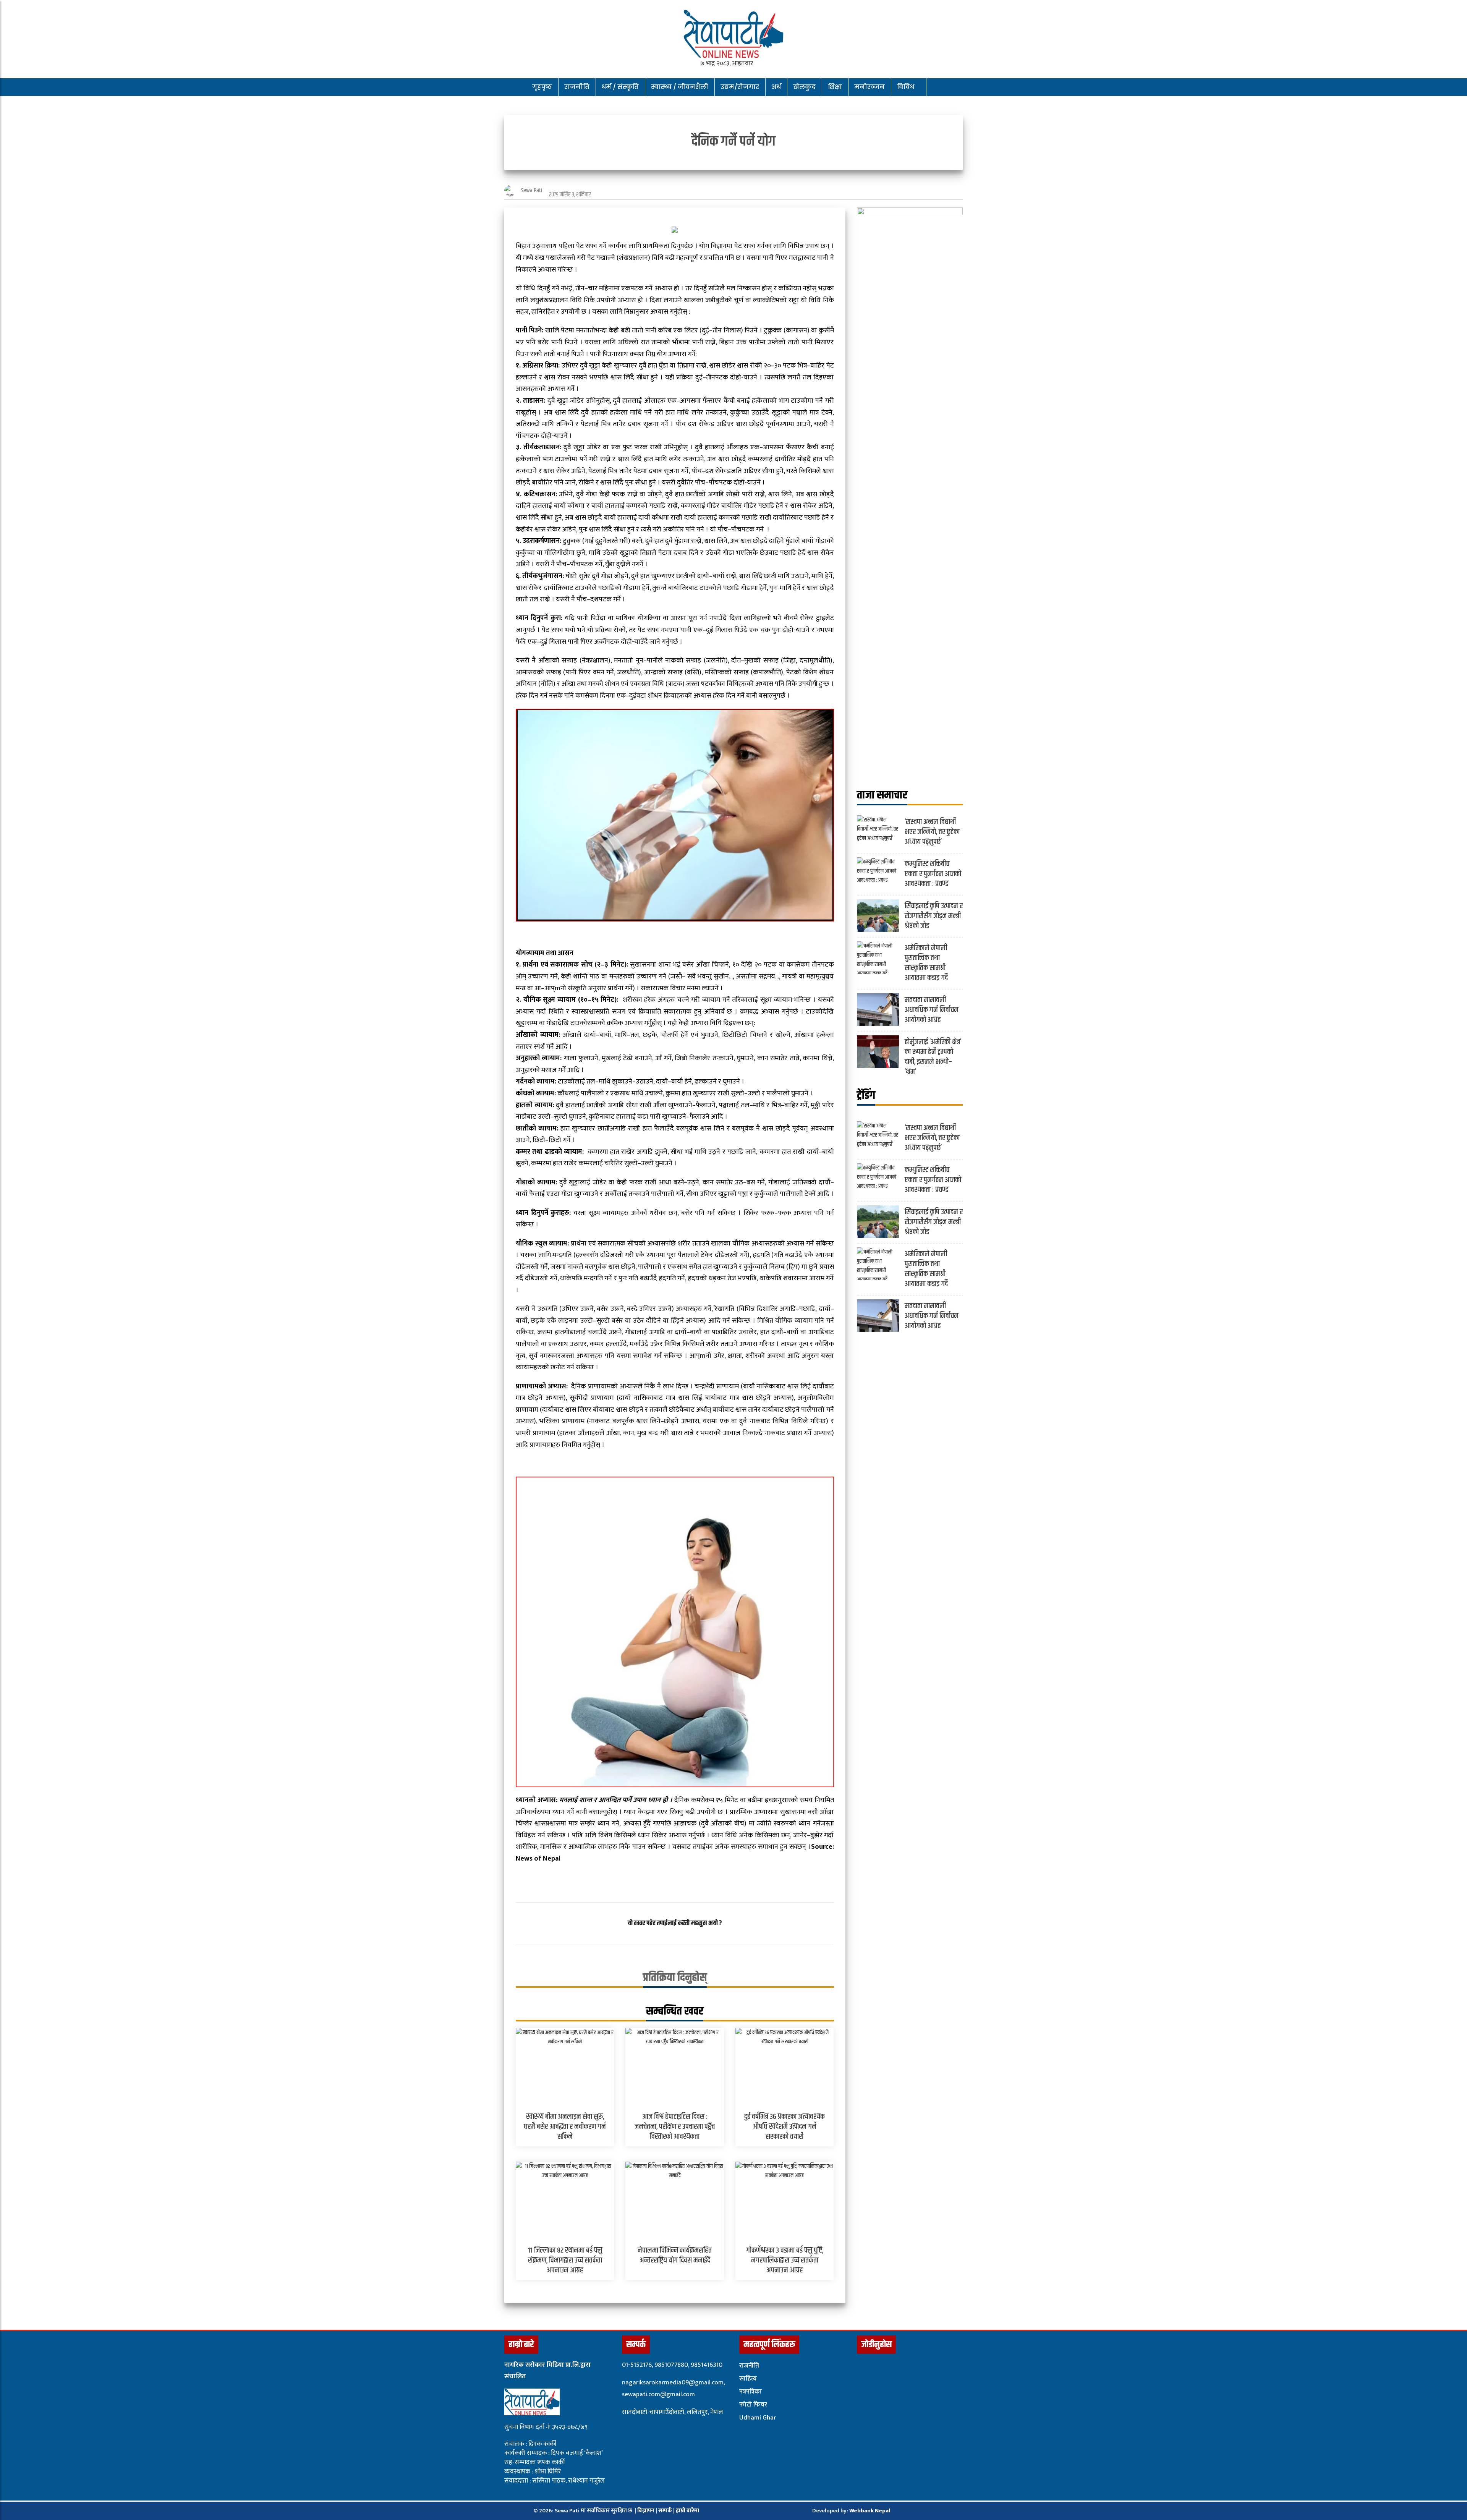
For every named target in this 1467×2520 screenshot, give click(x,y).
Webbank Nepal (870, 2511)
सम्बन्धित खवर (675, 2011)
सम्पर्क (666, 2511)
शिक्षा (835, 87)
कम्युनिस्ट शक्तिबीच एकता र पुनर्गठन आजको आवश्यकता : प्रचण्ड (933, 874)
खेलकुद (804, 87)
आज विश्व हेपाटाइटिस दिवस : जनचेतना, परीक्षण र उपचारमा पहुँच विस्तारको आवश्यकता (675, 2127)
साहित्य (748, 2379)
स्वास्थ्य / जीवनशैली (680, 87)
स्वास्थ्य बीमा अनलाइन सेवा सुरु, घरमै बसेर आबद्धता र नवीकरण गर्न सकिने (565, 2127)
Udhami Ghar (758, 2418)
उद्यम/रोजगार (740, 87)
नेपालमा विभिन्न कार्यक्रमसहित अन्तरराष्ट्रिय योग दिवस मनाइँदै (675, 2255)
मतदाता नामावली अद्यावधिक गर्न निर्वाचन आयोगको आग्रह (932, 1010)
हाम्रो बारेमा (687, 2511)
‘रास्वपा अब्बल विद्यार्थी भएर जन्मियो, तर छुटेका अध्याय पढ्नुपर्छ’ (932, 832)
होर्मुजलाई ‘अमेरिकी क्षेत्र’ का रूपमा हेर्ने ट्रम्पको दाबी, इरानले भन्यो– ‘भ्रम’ (933, 1057)
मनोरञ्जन (870, 87)
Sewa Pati (532, 190)
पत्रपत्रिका (751, 2392)
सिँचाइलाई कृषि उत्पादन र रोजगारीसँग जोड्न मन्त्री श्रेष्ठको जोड (934, 916)
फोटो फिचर (753, 2405)
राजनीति (577, 87)
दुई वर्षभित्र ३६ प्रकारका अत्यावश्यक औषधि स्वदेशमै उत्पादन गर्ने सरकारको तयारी (785, 2127)
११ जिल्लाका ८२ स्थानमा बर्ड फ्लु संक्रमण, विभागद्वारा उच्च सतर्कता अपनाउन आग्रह (565, 2260)
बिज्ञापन (646, 2511)
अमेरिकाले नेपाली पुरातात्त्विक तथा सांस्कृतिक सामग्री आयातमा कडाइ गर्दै (926, 963)
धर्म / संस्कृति (620, 87)
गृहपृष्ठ (542, 87)
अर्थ (776, 87)
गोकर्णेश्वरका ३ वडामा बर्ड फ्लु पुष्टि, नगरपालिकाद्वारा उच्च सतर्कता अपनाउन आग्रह (785, 2260)
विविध (906, 87)
